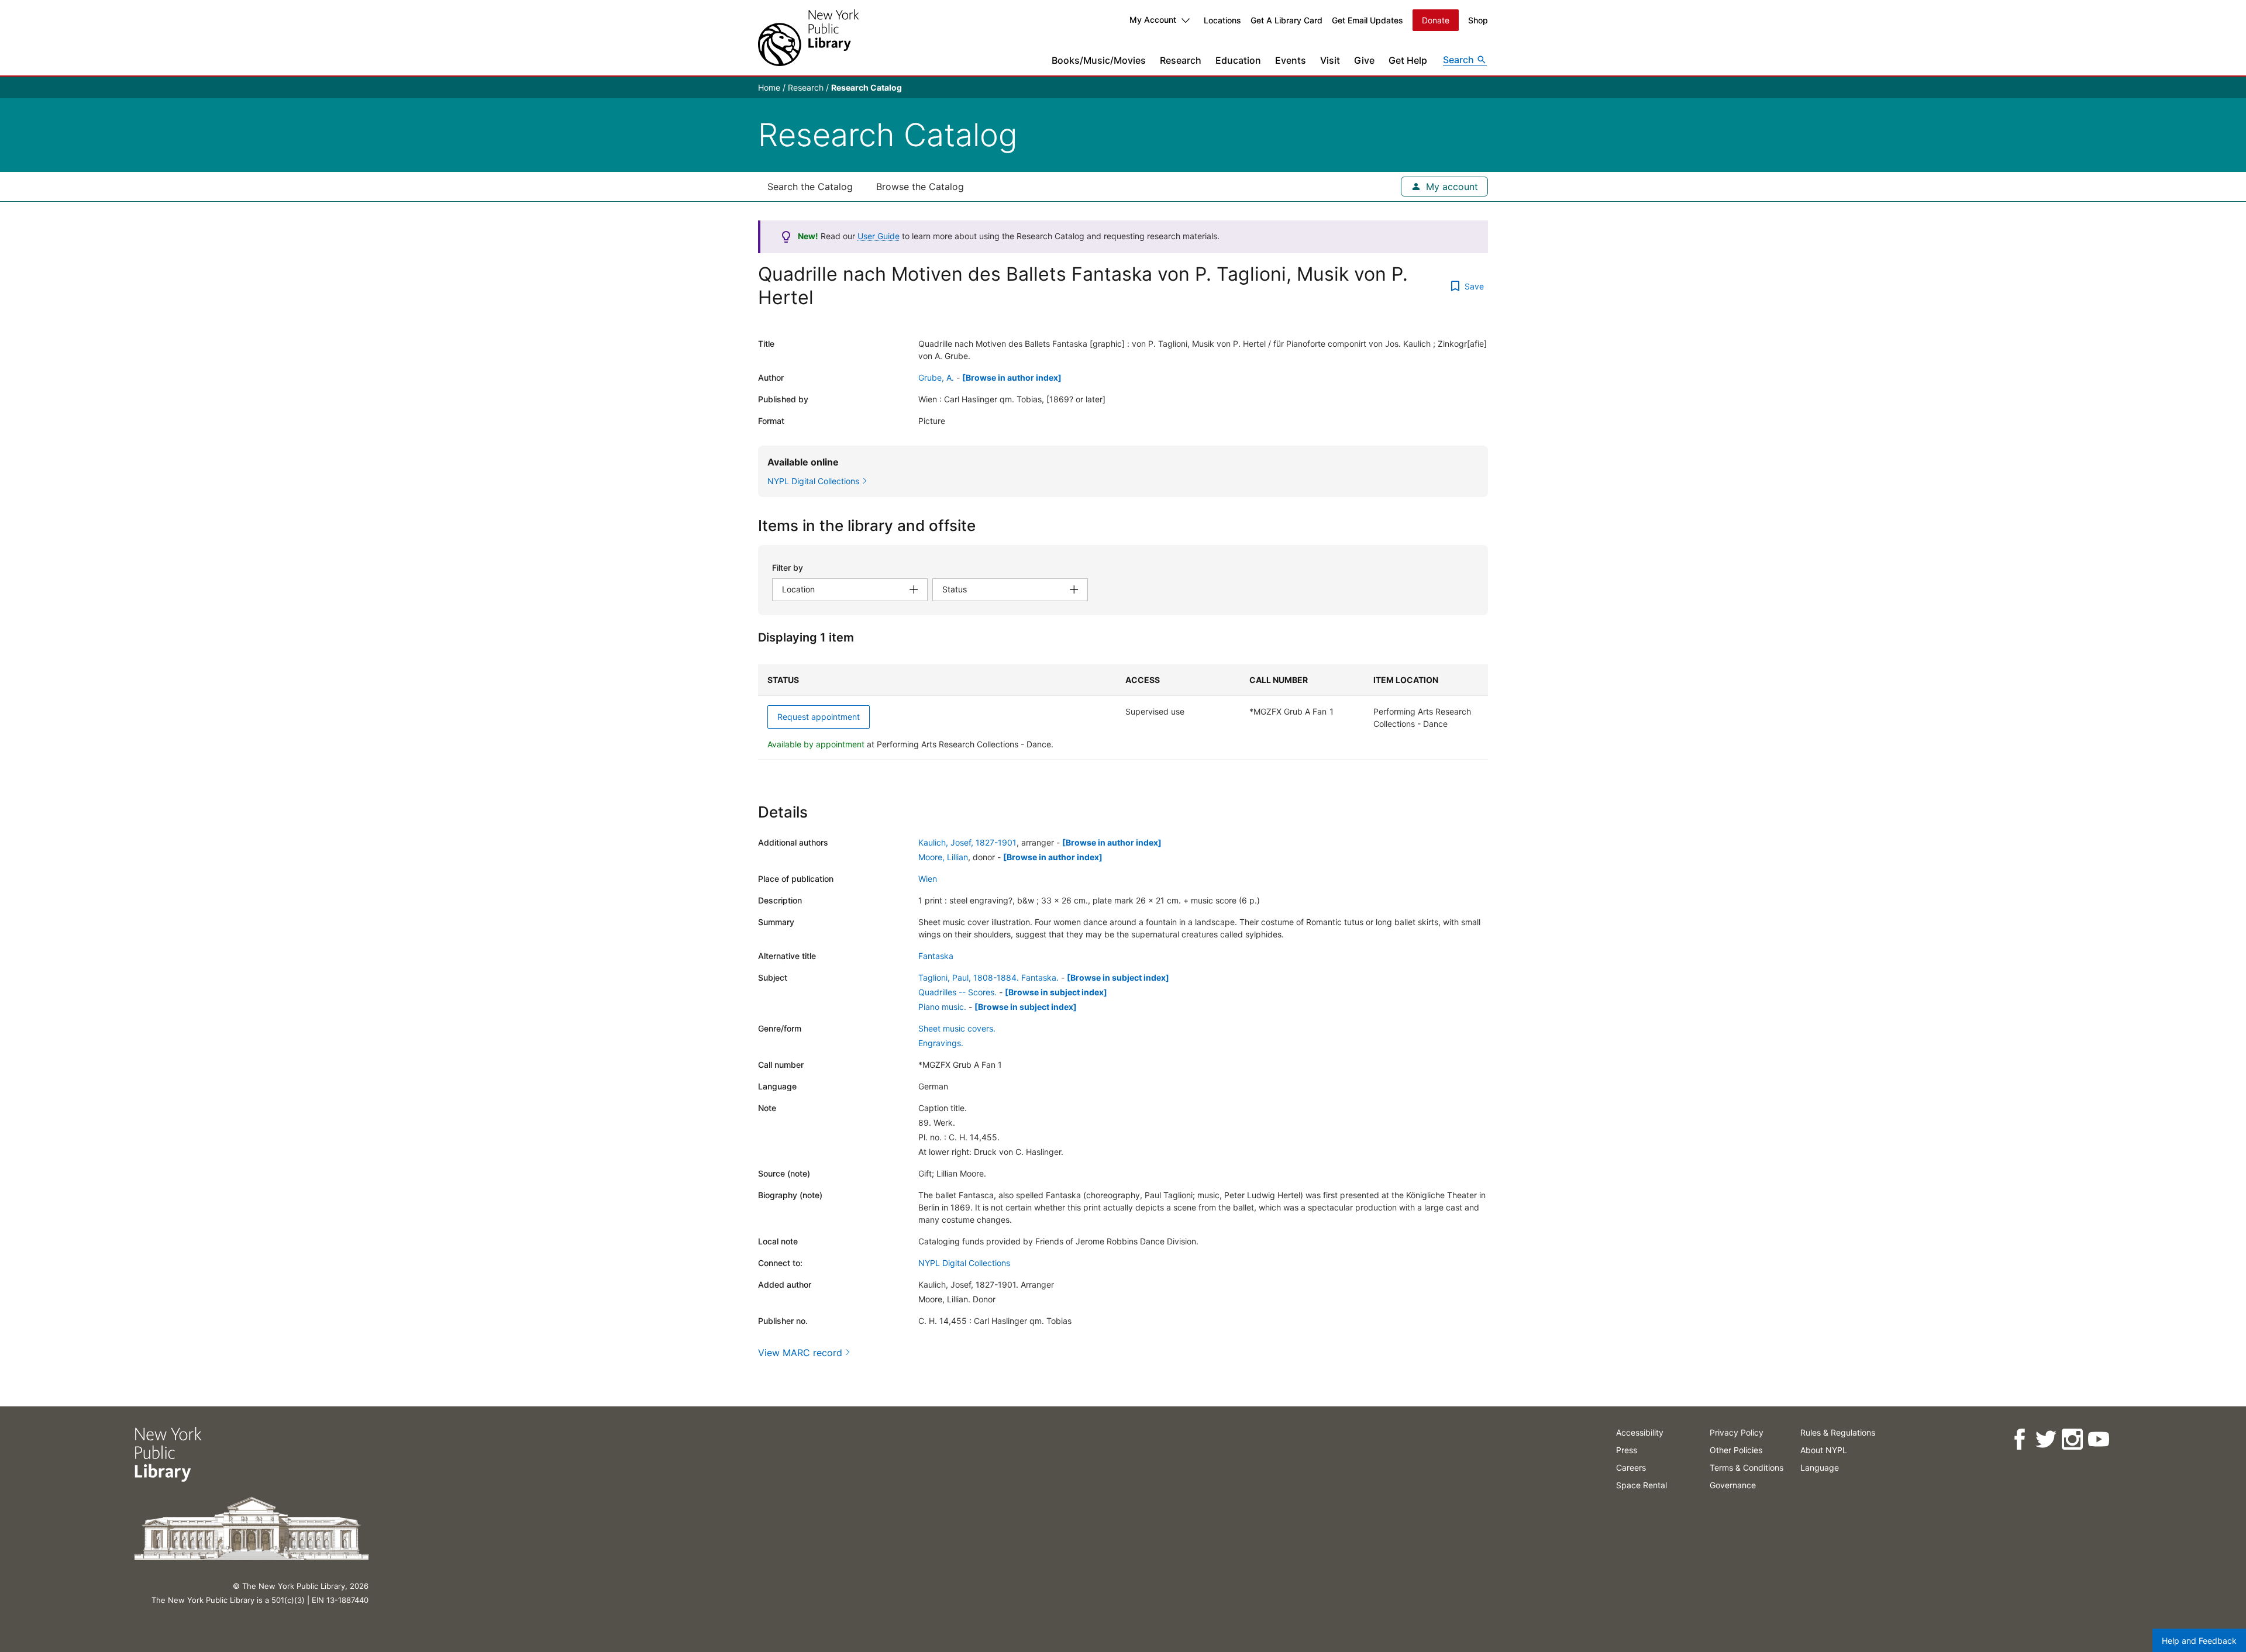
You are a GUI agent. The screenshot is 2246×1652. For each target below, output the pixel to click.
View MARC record (800, 1353)
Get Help (1408, 60)
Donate (1436, 20)
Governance (1733, 1485)
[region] (1123, 712)
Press (1627, 1450)
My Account (1153, 20)
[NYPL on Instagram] (2072, 1439)
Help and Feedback (2199, 1641)
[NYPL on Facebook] (2019, 1439)
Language (1820, 1468)
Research (1181, 60)
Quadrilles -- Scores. (957, 992)
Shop (1478, 20)
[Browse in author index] (1012, 377)
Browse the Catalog (920, 187)
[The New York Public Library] (808, 38)
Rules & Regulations (1838, 1432)
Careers (1631, 1468)
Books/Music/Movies (1099, 60)
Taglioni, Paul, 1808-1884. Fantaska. (988, 977)
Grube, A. (936, 377)
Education (1238, 60)
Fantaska (936, 956)
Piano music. (942, 1007)
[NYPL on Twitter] (2046, 1439)
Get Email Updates (1367, 20)
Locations (1222, 20)
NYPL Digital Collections (964, 1263)
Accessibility (1640, 1432)
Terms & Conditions (1746, 1468)
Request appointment (819, 717)
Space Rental (1642, 1485)
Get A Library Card (1286, 20)
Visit (1330, 60)
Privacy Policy (1737, 1432)
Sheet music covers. (957, 1028)
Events (1291, 60)
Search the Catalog (810, 187)
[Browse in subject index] (1118, 977)
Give (1364, 60)
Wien (928, 879)
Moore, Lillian (943, 857)
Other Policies (1736, 1450)
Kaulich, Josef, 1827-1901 (967, 842)
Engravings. (941, 1043)
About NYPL (1824, 1450)
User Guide (879, 236)
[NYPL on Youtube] (2098, 1439)
